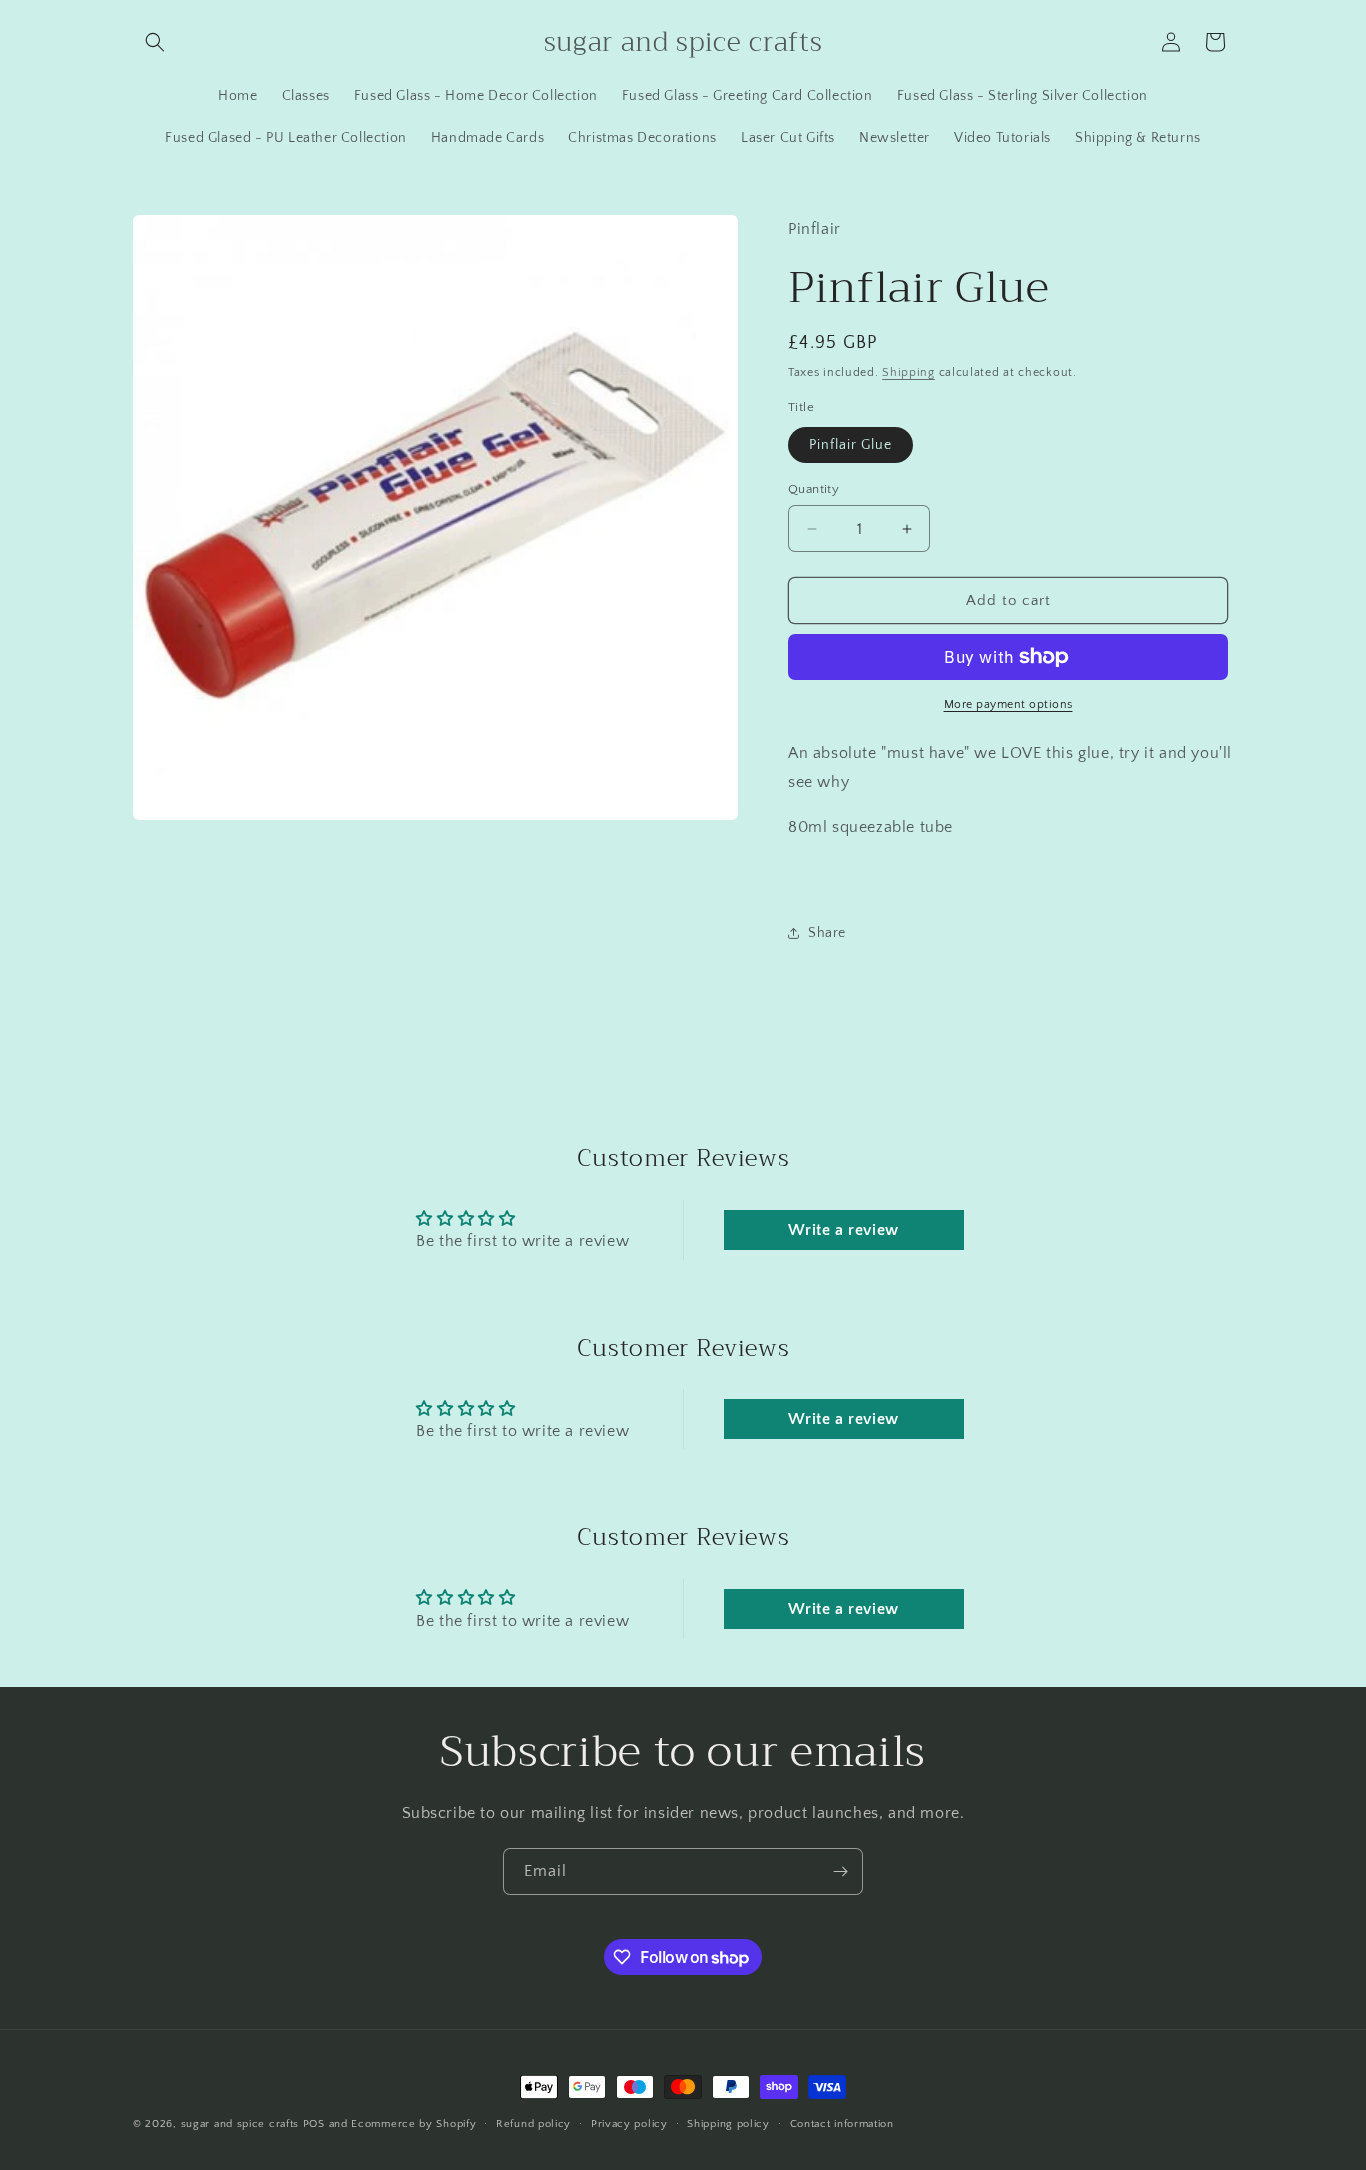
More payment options (1008, 704)
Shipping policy (728, 2124)
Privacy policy (629, 2124)
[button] (155, 42)
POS (314, 2124)
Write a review (843, 1230)
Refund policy (533, 2124)
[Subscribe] (840, 1871)
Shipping (908, 372)
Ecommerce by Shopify (413, 2124)
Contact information (842, 2124)
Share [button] (827, 933)
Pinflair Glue (850, 445)
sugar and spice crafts (240, 2124)
